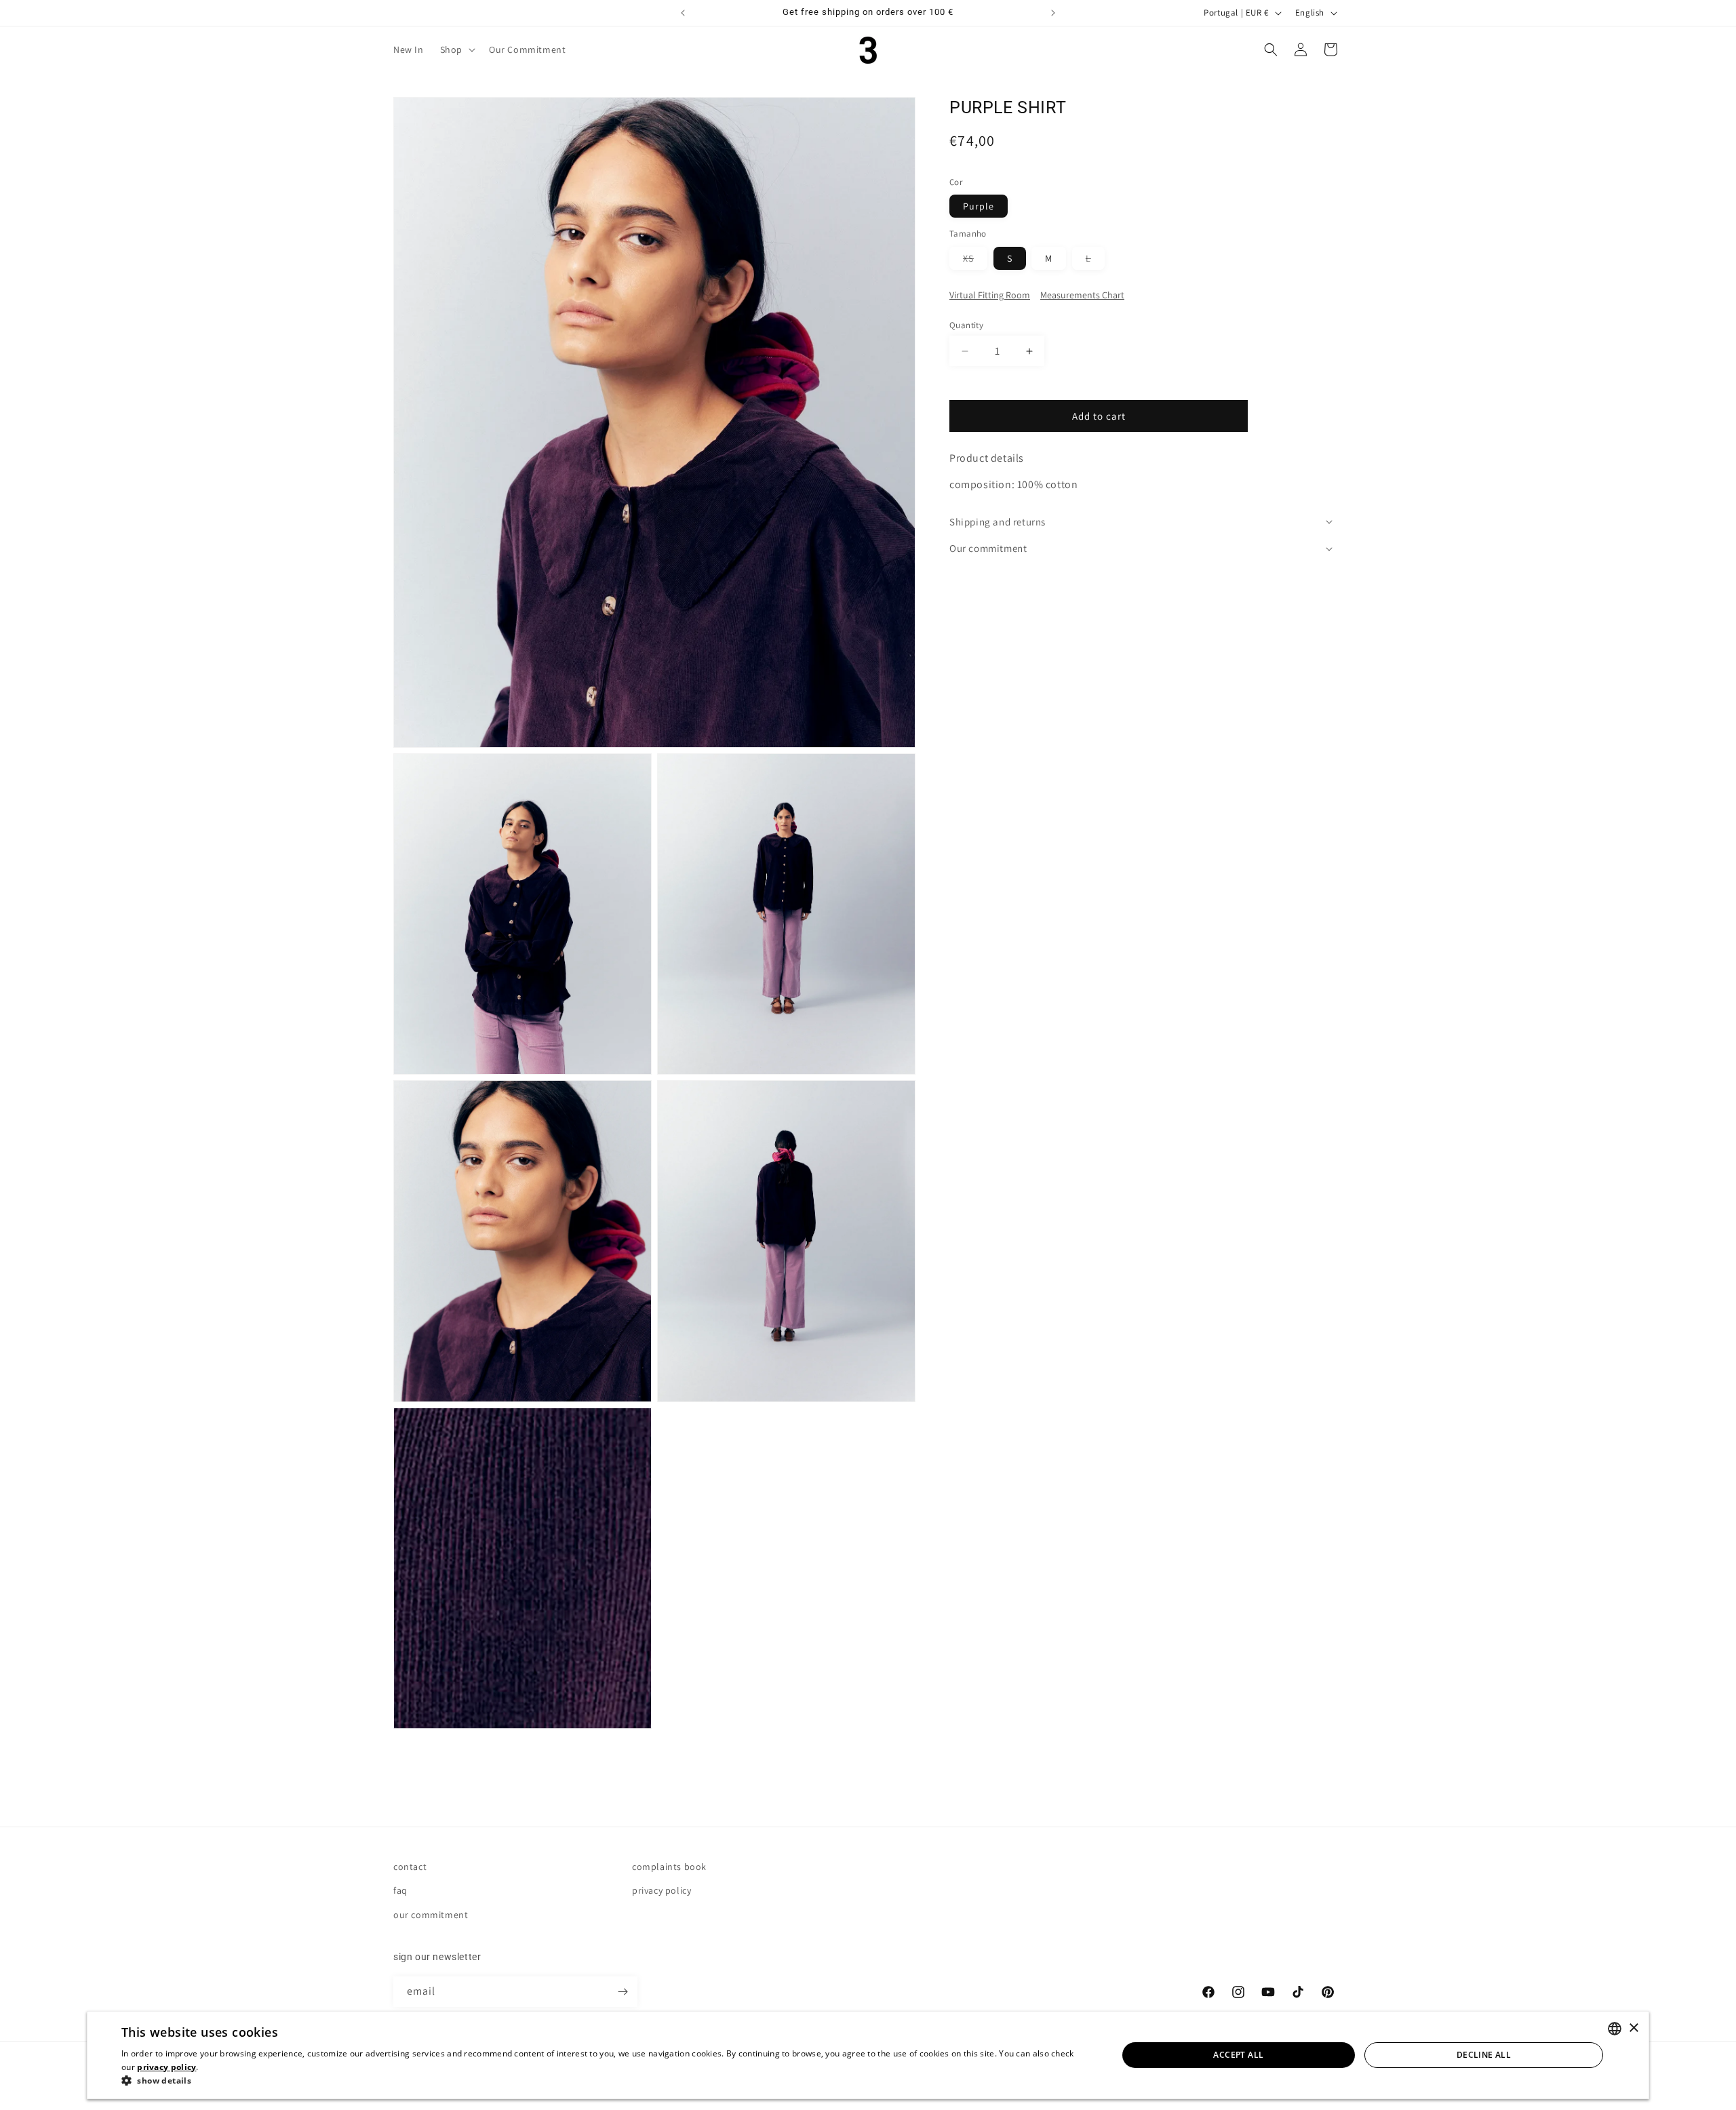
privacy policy (662, 1890)
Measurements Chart (1082, 295)
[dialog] (868, 2055)
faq (400, 1890)
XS (975, 261)
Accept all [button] (1238, 2055)
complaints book (669, 1867)
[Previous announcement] (683, 13)
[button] (456, 49)
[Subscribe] (623, 1992)
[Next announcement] (1053, 13)
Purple (979, 206)
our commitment (431, 1915)
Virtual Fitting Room (990, 295)
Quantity (966, 325)
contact (410, 1867)
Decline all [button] (1484, 2055)
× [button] (1633, 2028)
